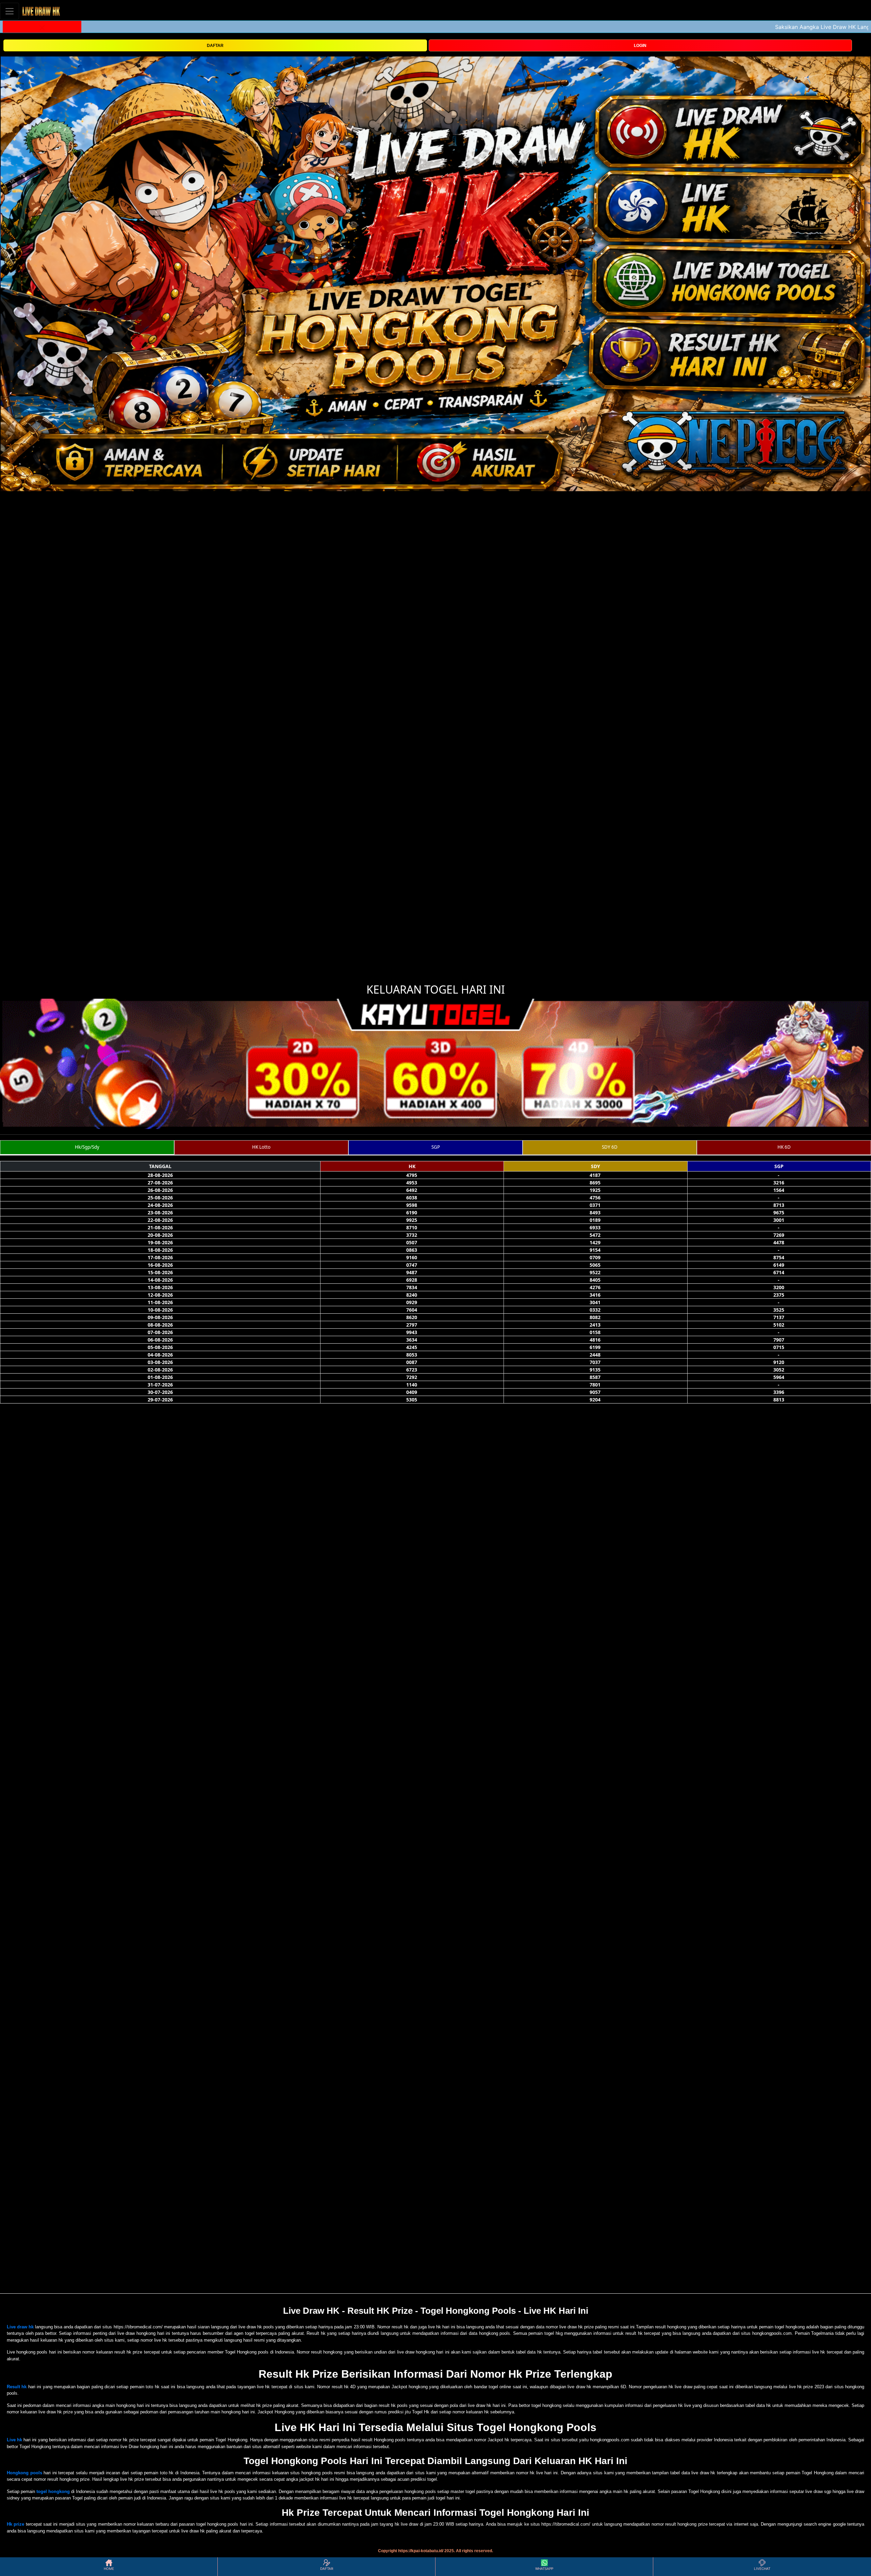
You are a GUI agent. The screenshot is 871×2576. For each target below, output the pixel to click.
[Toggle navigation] (10, 11)
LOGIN (640, 46)
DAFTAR (215, 46)
